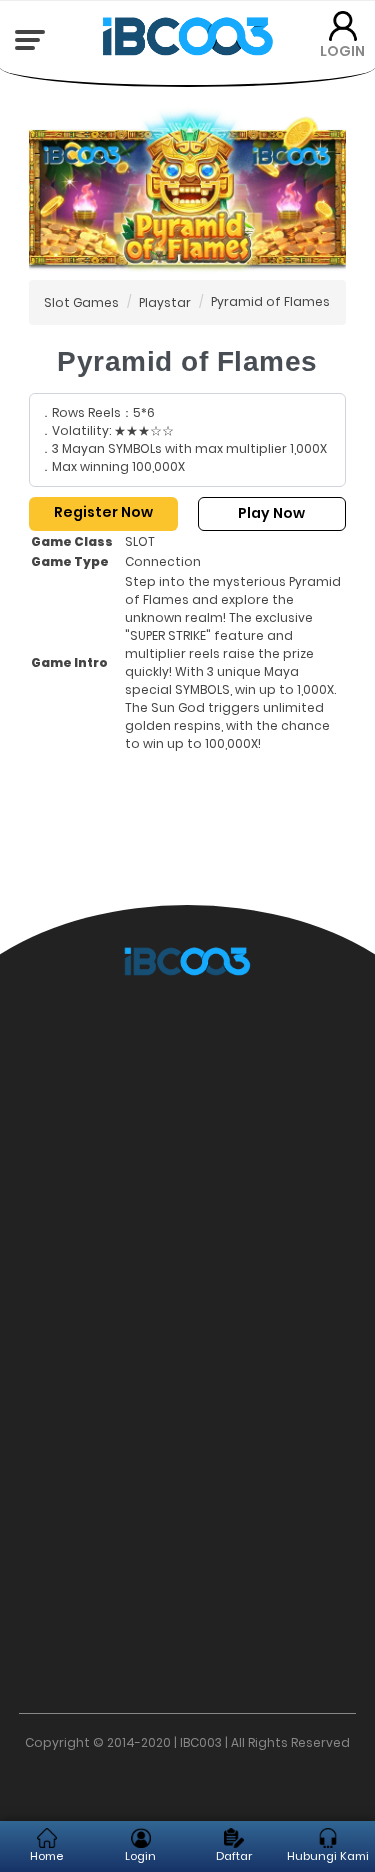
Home (46, 1856)
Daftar (234, 1856)
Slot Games (81, 302)
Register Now (103, 512)
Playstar (165, 302)
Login (140, 1856)
